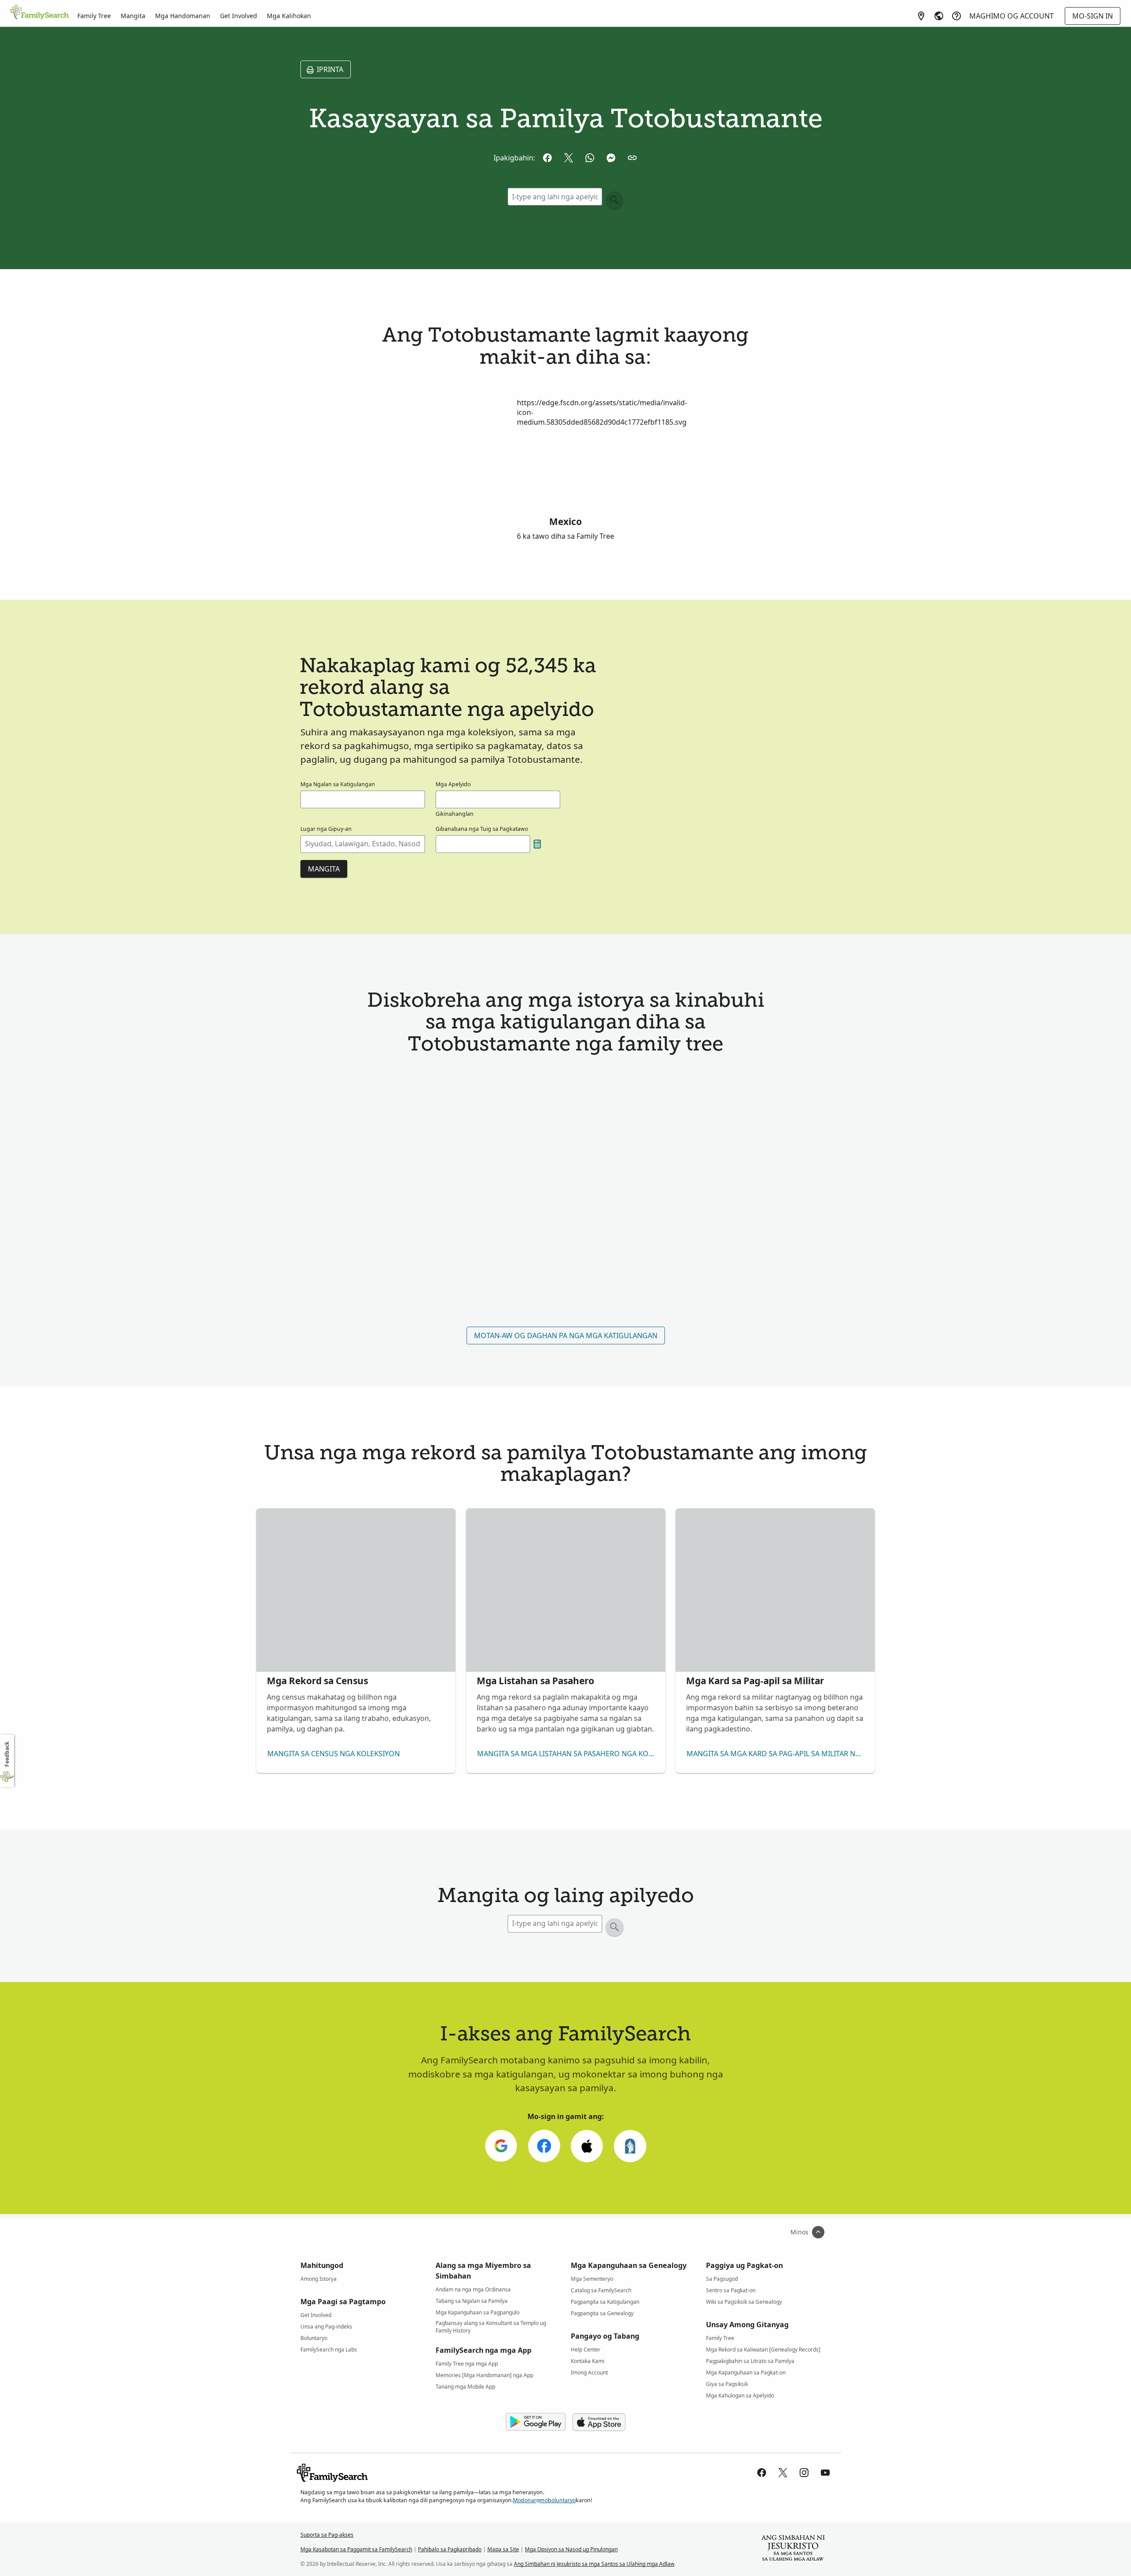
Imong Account (589, 2372)
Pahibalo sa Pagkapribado (450, 2549)
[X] (783, 2473)
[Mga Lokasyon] (921, 16)
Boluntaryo (314, 2338)
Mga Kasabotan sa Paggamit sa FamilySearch (356, 2549)
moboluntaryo (558, 2500)
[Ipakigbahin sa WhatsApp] (590, 158)
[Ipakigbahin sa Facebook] (547, 158)
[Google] (501, 2146)
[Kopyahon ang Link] (632, 158)
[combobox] (363, 844)
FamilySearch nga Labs (329, 2350)
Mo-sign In (1093, 16)
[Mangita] (615, 200)
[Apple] (587, 2146)
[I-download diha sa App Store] (599, 2422)
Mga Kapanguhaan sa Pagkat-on (746, 2372)
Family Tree (94, 16)
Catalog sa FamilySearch (601, 2290)
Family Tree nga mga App (467, 2364)
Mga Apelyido (453, 784)
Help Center (586, 2350)
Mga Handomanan (183, 16)
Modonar (525, 2500)
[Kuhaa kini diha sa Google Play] (536, 2422)
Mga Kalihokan (289, 16)
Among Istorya (319, 2279)
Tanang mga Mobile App (465, 2387)
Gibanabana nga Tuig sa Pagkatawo (482, 829)
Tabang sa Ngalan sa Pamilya (472, 2301)
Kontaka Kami (588, 2361)
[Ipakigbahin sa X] (569, 158)
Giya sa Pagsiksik (727, 2384)
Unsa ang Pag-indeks (326, 2327)
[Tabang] (956, 16)
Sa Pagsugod (722, 2279)
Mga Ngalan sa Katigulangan (338, 784)
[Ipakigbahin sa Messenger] (611, 158)
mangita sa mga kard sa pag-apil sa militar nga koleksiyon (777, 1754)
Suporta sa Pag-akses (327, 2535)
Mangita (133, 16)
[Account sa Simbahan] (630, 2146)
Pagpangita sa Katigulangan (605, 2302)
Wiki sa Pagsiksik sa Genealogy (744, 2302)
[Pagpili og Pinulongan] (939, 16)
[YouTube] (825, 2473)
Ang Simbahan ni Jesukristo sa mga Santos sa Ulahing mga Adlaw (594, 2564)
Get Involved (239, 16)
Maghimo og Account (1011, 16)
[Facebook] (544, 2146)
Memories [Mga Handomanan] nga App (484, 2375)
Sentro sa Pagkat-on (731, 2290)
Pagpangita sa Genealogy (602, 2313)
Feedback (7, 1754)
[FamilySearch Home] (40, 13)
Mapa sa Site (503, 2549)
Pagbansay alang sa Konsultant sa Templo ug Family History (491, 2325)
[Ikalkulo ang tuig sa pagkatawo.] (537, 844)
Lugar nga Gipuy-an (326, 829)
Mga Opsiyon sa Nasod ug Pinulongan (571, 2549)
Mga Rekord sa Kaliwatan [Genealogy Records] (763, 2350)
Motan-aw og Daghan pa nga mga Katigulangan (566, 1336)
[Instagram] (804, 2473)
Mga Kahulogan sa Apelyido (740, 2395)
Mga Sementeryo (592, 2279)
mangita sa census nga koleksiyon (334, 1754)
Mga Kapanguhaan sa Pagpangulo (478, 2312)
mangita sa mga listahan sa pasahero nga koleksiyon (568, 1754)
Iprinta (330, 69)
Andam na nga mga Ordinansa (473, 2289)
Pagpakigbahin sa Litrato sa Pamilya (750, 2361)
